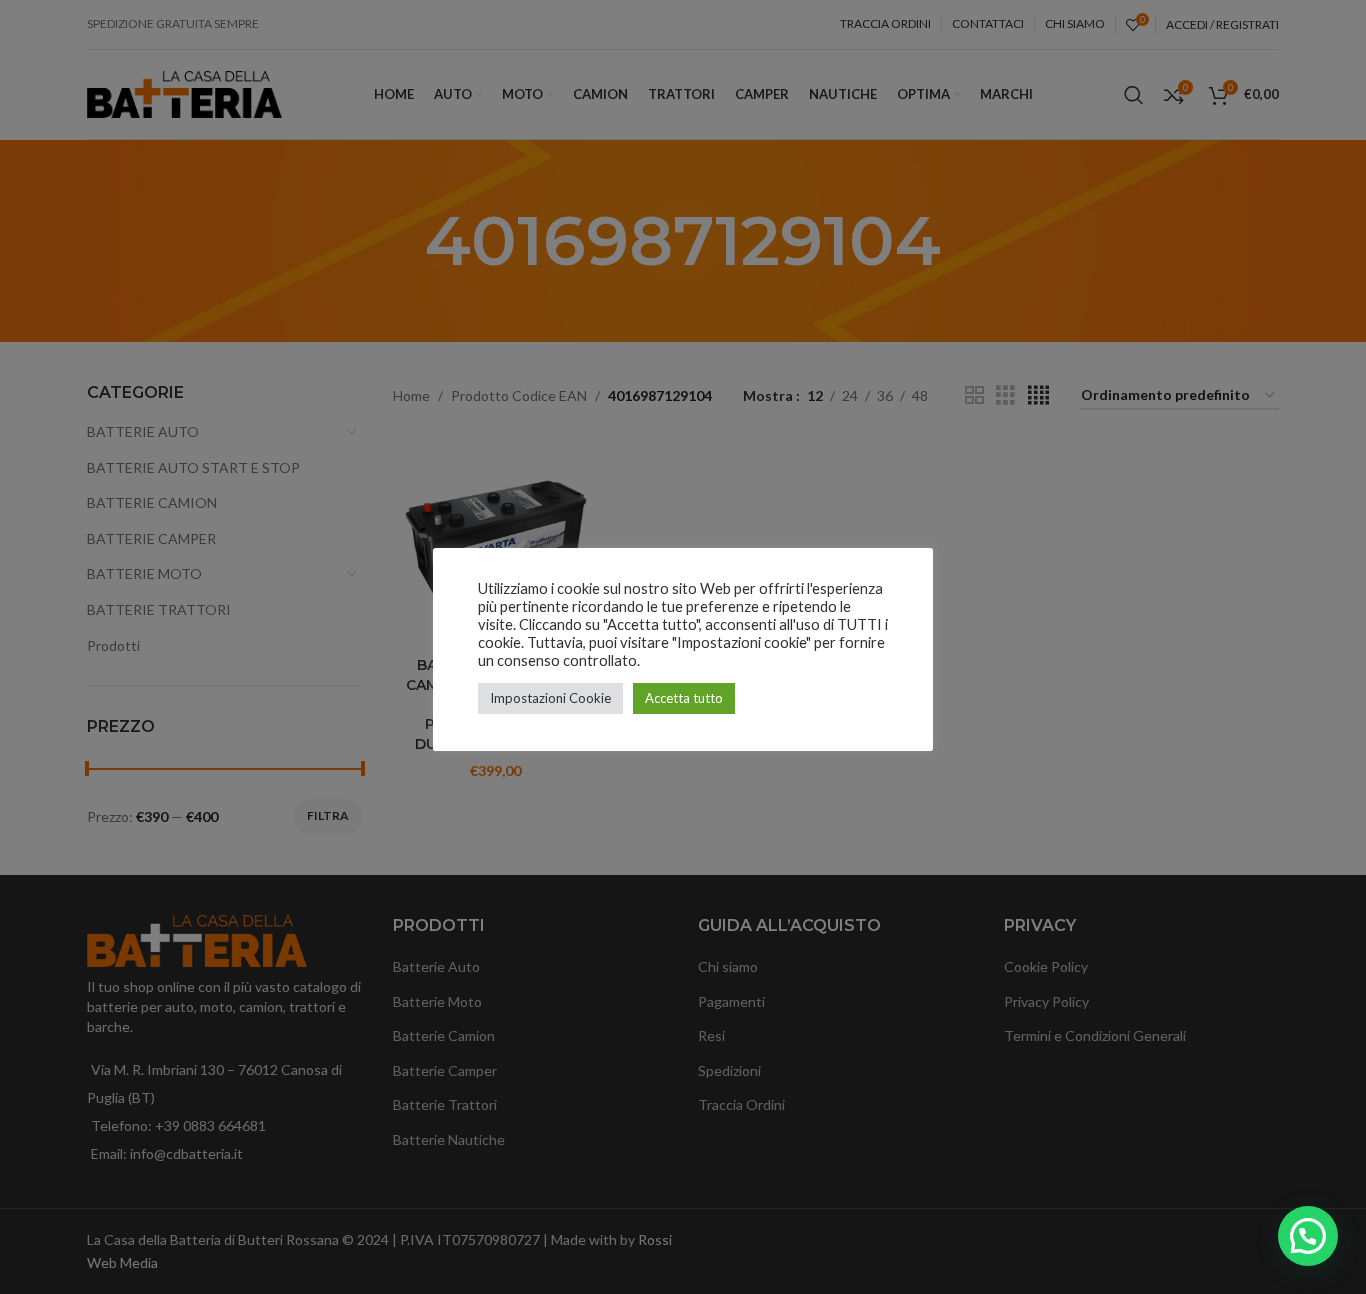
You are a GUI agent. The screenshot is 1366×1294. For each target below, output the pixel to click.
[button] (1308, 1236)
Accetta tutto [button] (684, 698)
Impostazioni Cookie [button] (550, 698)
